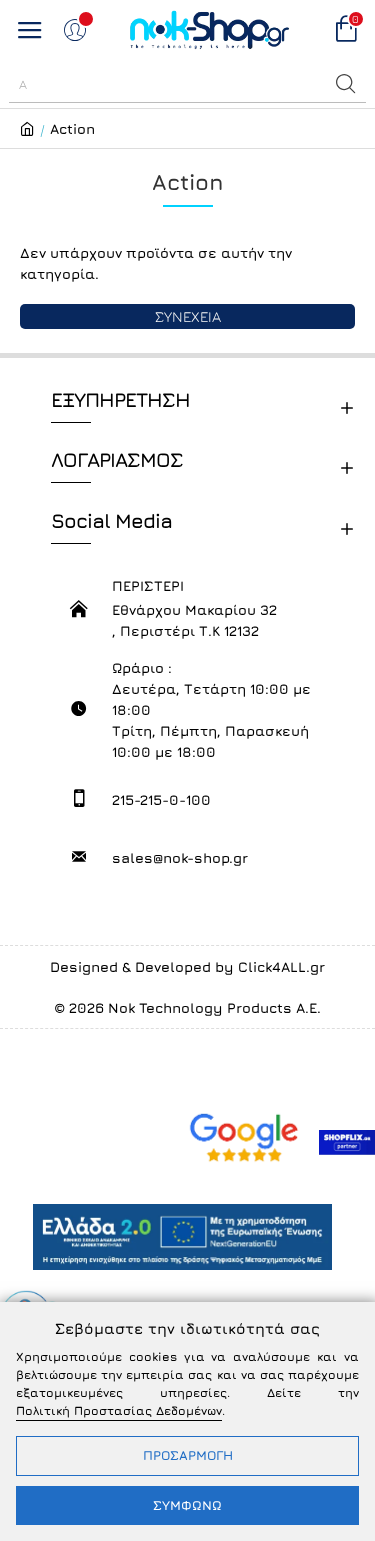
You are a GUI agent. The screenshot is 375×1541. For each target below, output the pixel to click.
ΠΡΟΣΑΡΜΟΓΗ (188, 1455)
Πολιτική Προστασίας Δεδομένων (119, 1410)
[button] (346, 84)
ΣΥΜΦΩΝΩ (187, 1505)
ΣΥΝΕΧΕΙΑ (188, 316)
